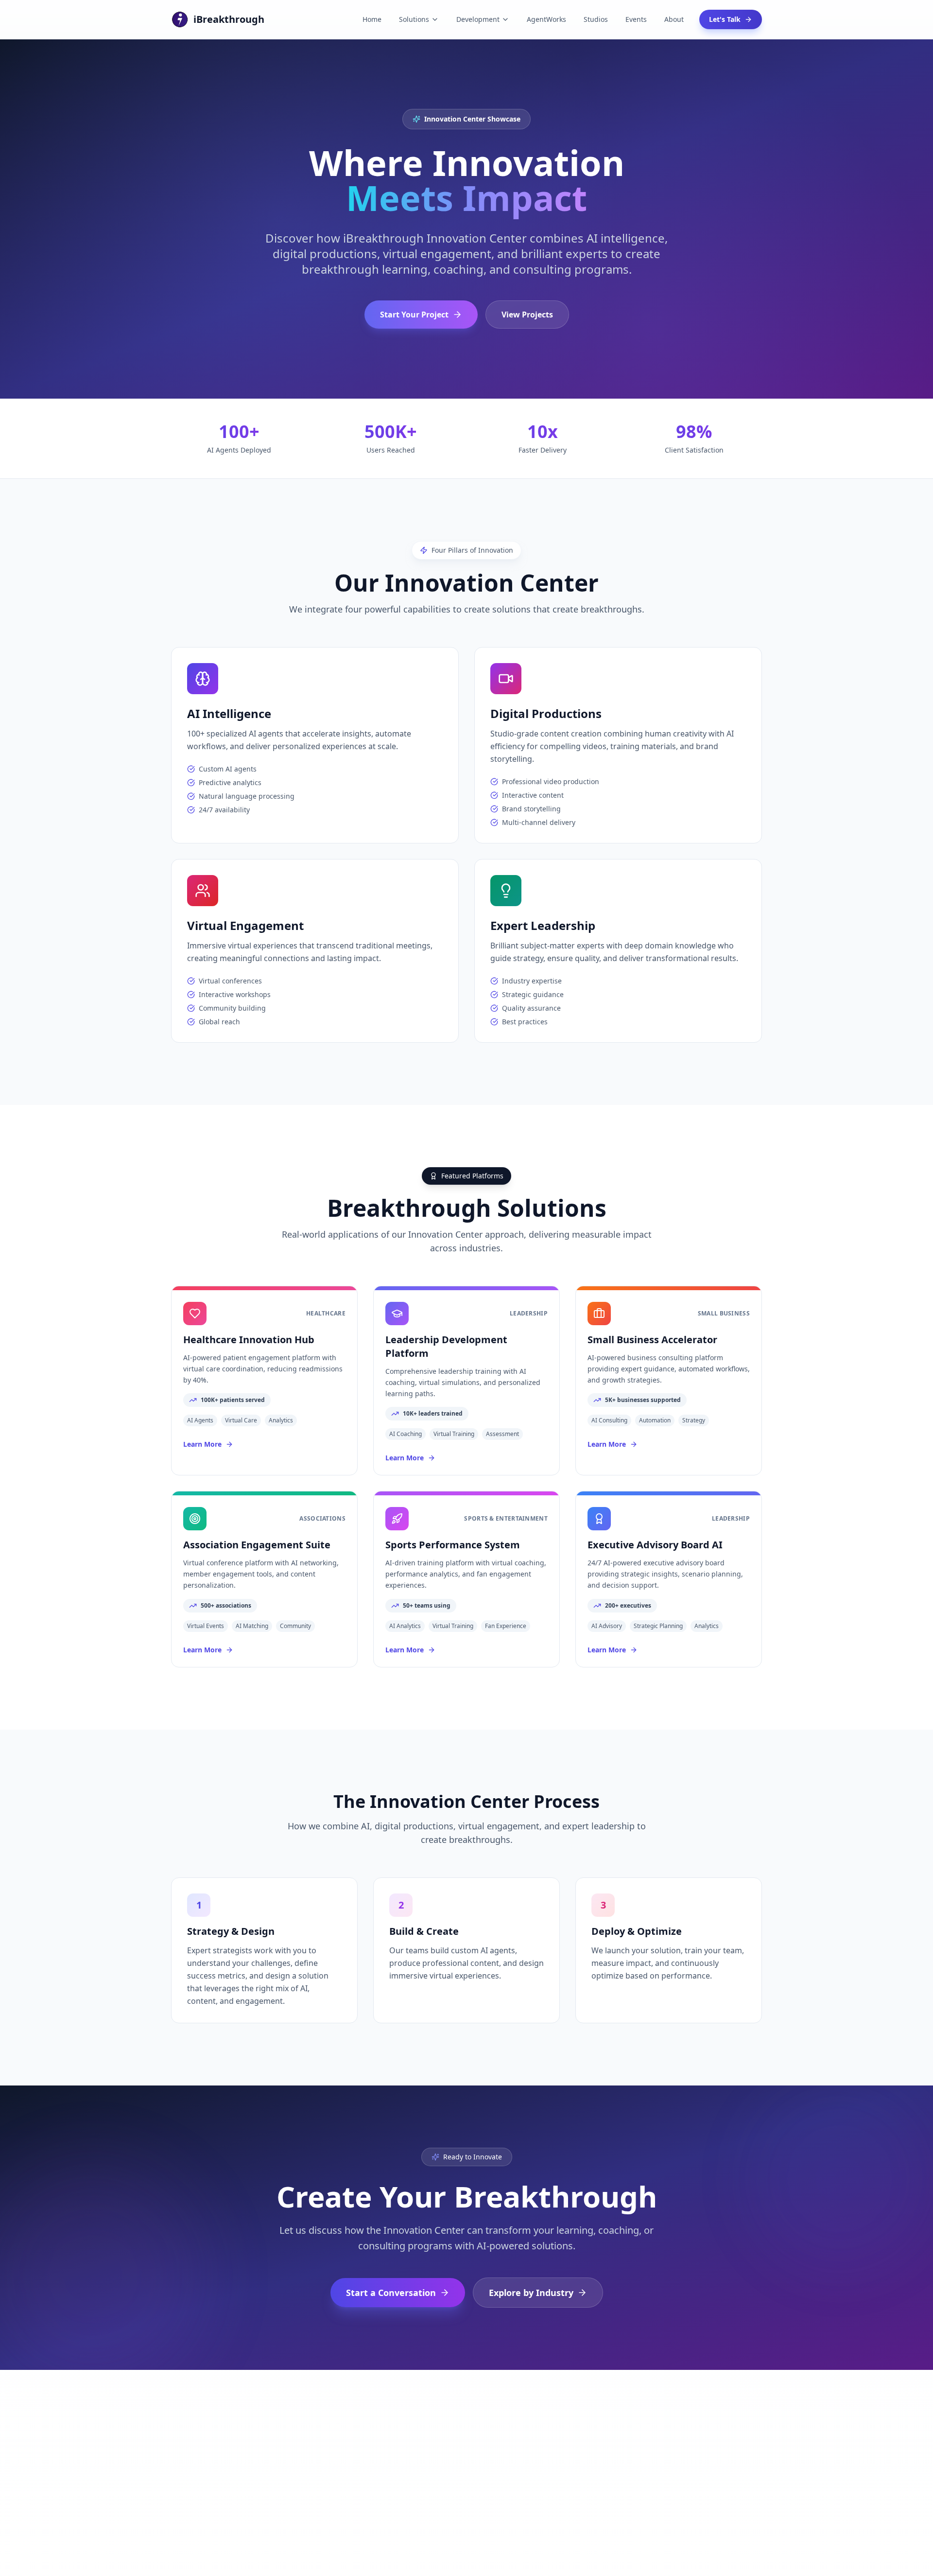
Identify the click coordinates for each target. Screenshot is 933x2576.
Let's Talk (725, 19)
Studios (596, 19)
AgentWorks (546, 19)
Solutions (414, 19)
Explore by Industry (531, 2293)
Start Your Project (414, 315)
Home (372, 19)
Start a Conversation (391, 2293)
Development (478, 19)
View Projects (527, 315)
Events (636, 19)
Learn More (202, 1444)
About (674, 19)
